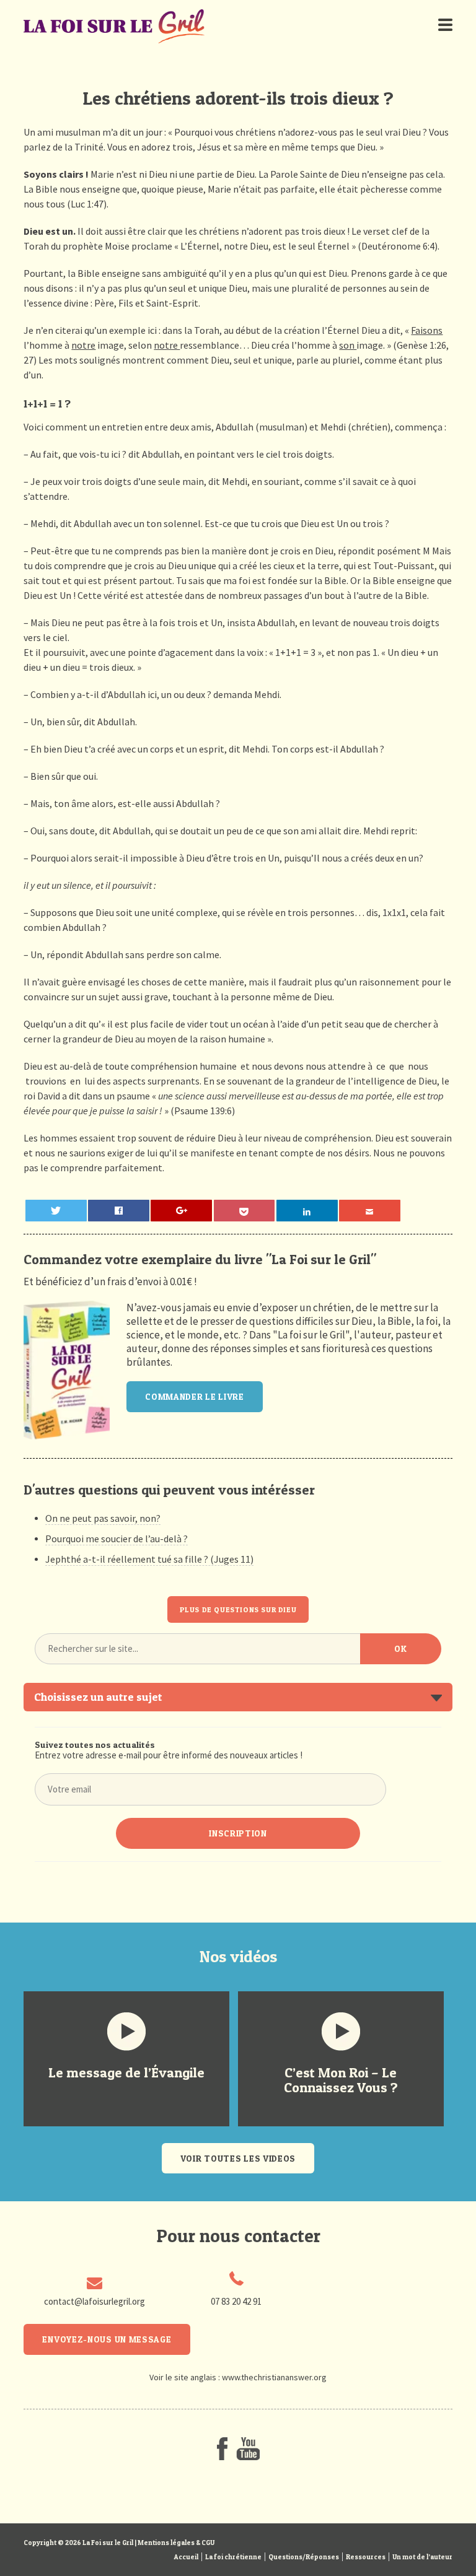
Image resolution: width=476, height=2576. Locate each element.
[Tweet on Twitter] (56, 1211)
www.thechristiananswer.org (274, 2377)
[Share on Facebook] (119, 1211)
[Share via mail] (370, 1211)
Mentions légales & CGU (176, 2543)
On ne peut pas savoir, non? (103, 1518)
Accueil (186, 2557)
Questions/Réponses (304, 2557)
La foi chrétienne (233, 2557)
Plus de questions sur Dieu (238, 1609)
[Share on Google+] (181, 1211)
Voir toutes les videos (238, 2158)
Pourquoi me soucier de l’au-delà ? (117, 1539)
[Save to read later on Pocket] (245, 1211)
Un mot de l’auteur (422, 2557)
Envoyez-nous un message (107, 2339)
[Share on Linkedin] (307, 1211)
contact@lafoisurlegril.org (95, 2301)
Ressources (366, 2557)
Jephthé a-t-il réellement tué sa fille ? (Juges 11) (149, 1559)
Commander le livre (195, 1396)
